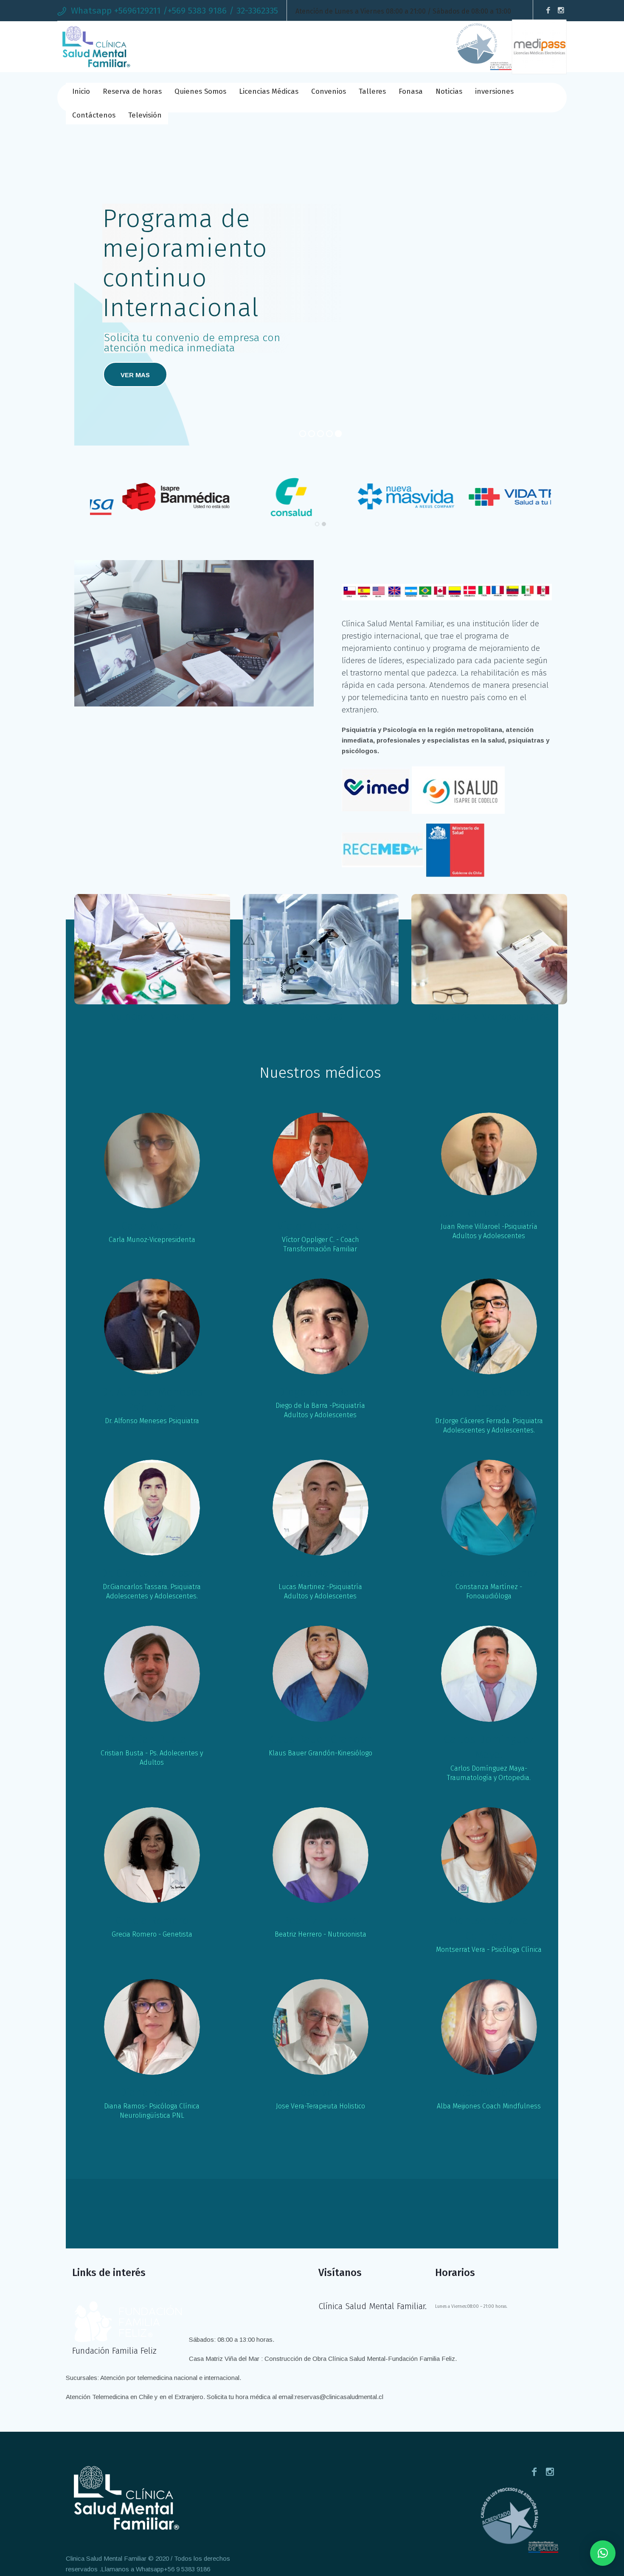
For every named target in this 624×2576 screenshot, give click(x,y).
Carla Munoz (152, 1226)
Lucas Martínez (320, 1573)
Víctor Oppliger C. (320, 1226)
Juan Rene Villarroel (489, 1213)
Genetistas (321, 1016)
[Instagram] (561, 11)
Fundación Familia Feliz (114, 2351)
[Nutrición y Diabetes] (152, 949)
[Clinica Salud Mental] (124, 2498)
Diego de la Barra (320, 1392)
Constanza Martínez (489, 1573)
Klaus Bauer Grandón (320, 1739)
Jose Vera (320, 2092)
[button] (603, 2553)
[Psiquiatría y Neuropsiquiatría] (489, 949)
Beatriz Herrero (320, 1921)
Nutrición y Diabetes (152, 1016)
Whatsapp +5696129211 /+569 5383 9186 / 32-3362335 (174, 11)
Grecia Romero (152, 1921)
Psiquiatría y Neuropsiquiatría (489, 1016)
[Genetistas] (321, 949)
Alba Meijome (489, 2092)
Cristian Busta (152, 1739)
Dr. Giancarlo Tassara (152, 1573)
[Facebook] (548, 11)
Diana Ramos (152, 2092)
